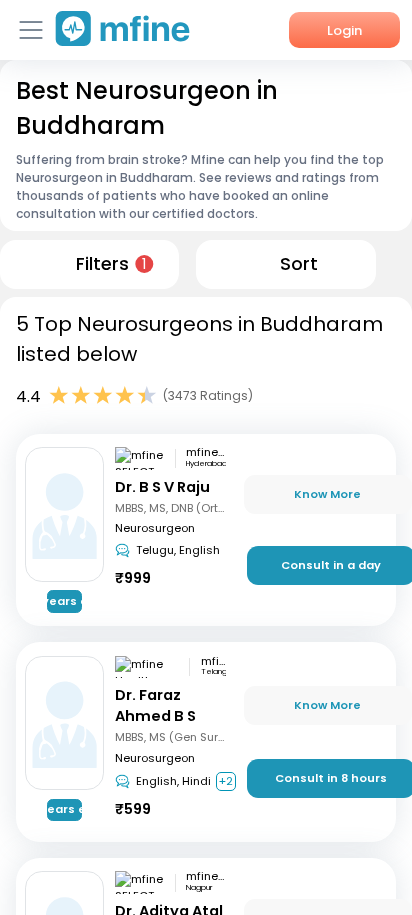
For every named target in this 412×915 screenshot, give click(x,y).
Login (344, 30)
